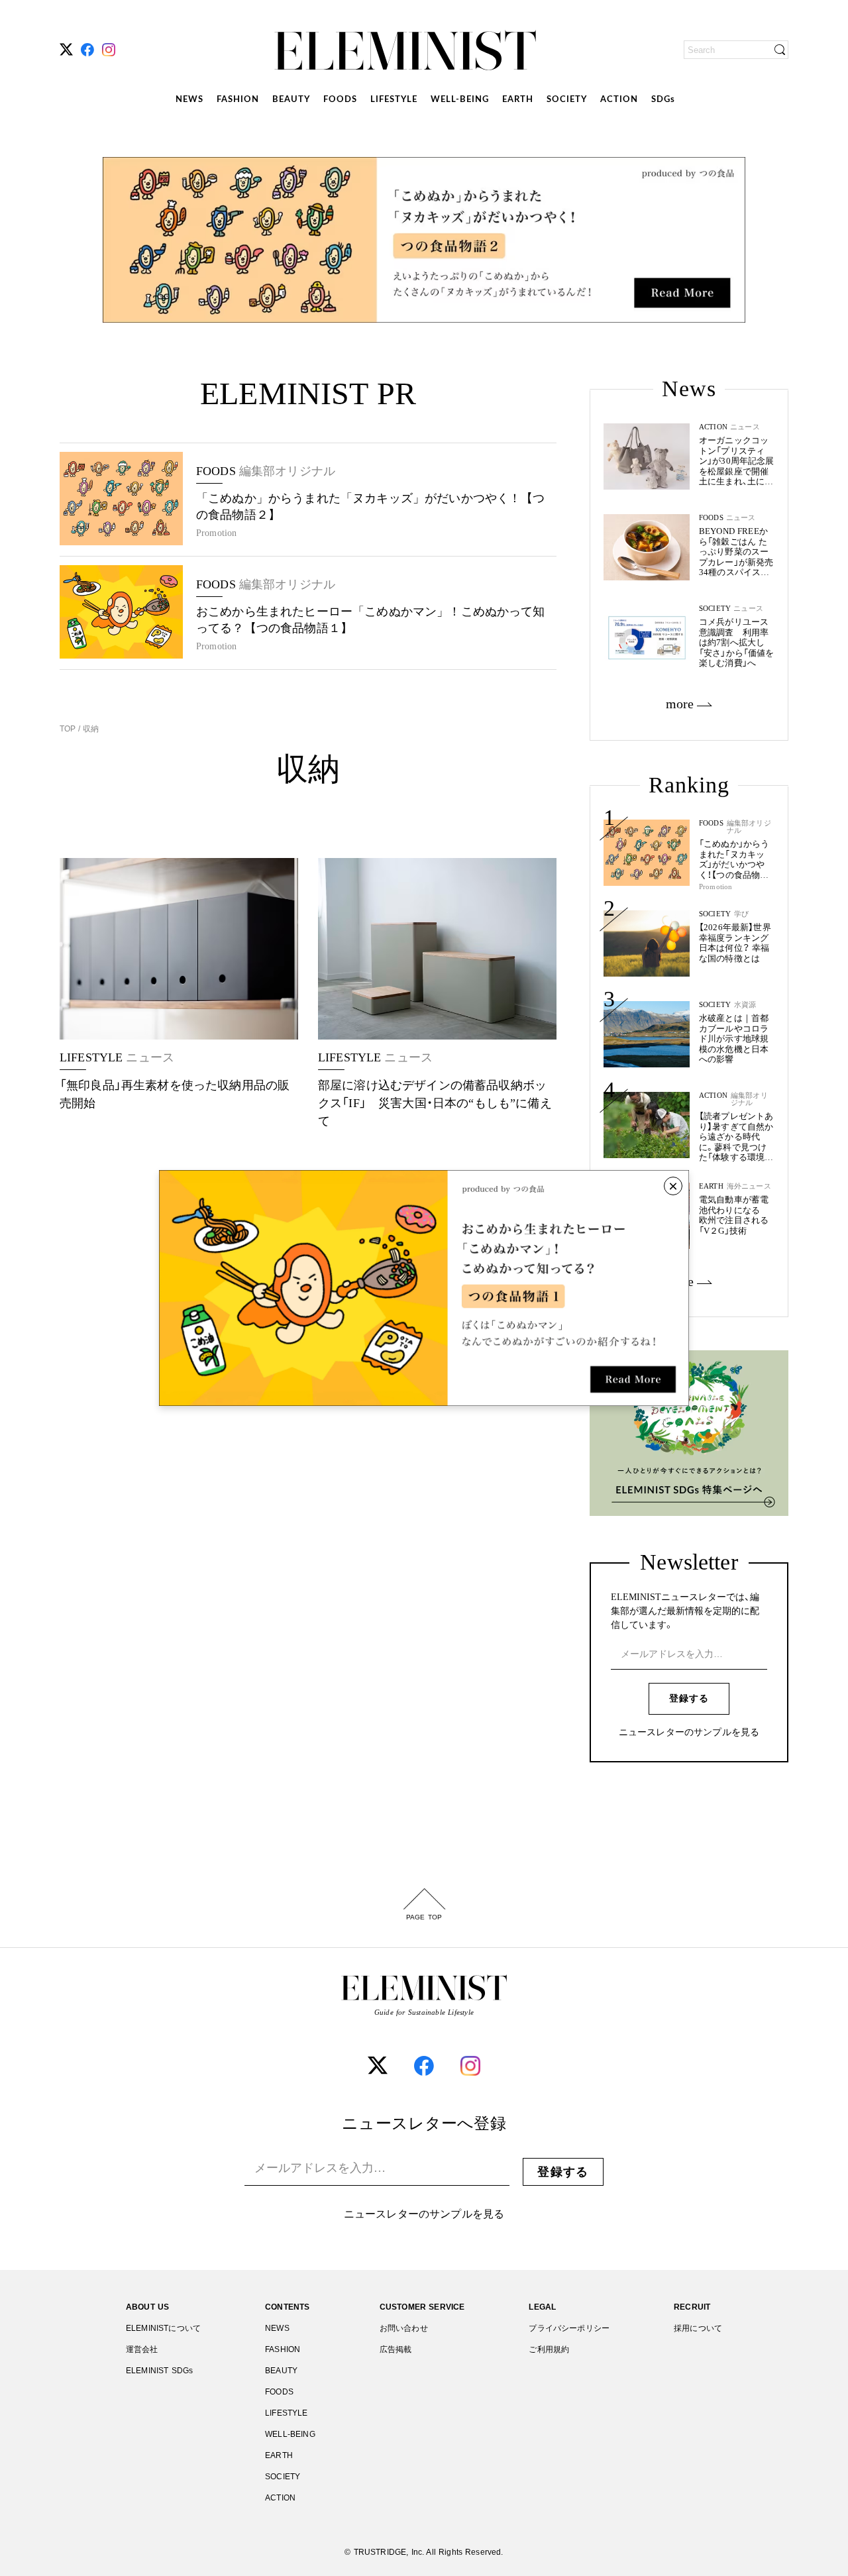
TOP (69, 729)
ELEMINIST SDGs (159, 2371)
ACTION (619, 100)
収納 (89, 729)
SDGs (663, 100)
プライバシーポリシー (569, 2328)
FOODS (340, 100)
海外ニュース (749, 1186)
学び (741, 914)
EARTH (518, 100)
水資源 (745, 1005)
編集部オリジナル (749, 827)
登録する (689, 1698)
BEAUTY (291, 100)
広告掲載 (396, 2349)
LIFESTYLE (394, 100)
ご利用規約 (549, 2349)
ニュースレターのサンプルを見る (689, 1733)
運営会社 (142, 2349)
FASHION (238, 100)
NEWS (189, 100)
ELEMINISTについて (163, 2328)
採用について (698, 2328)
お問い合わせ (404, 2328)
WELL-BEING (460, 100)
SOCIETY (567, 100)
